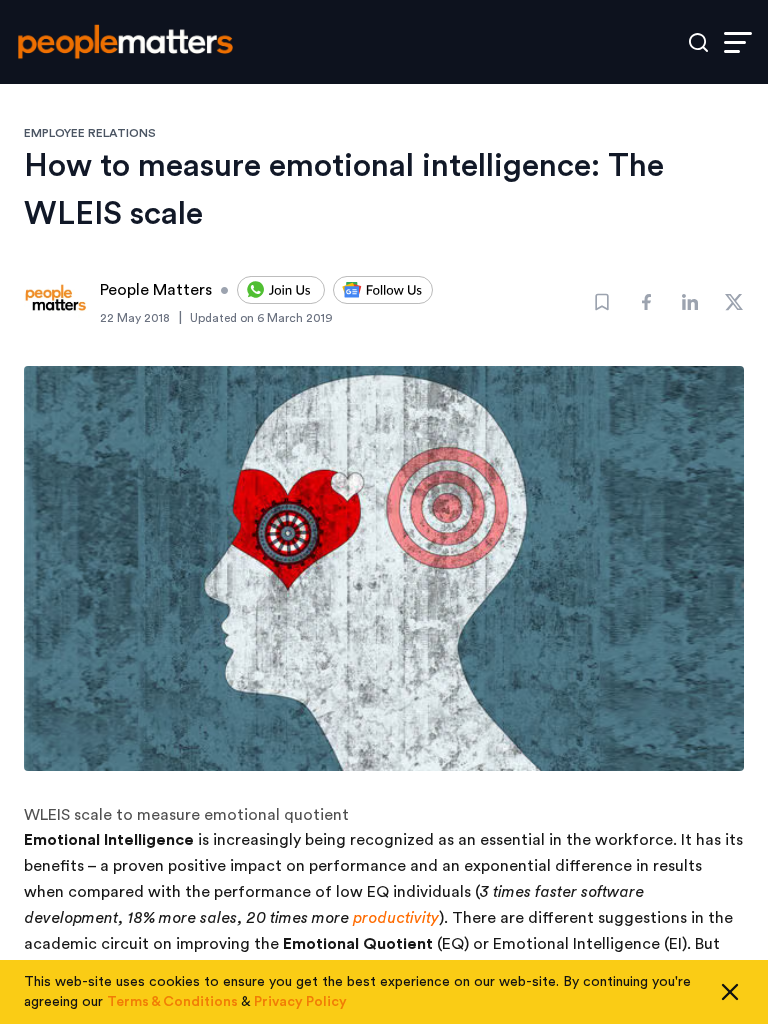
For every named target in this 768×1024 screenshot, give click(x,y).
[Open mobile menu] (738, 42)
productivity (396, 918)
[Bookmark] (602, 302)
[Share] (646, 302)
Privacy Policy (300, 1002)
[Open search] (698, 42)
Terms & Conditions (172, 1002)
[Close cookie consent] (730, 992)
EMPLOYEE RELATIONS (90, 133)
